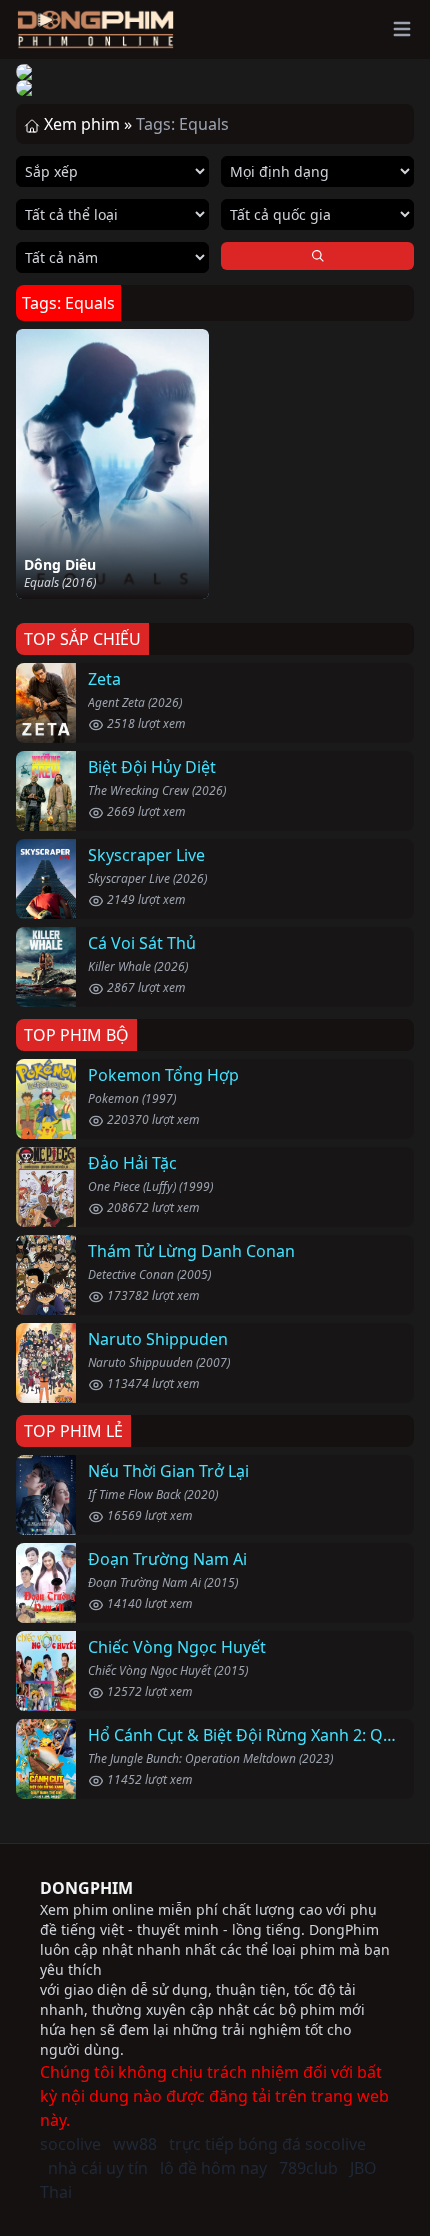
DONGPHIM (86, 1888)
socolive (70, 2144)
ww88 (135, 2144)
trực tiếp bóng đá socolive (267, 2144)
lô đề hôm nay (213, 2168)
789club (308, 2168)
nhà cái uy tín (98, 2168)
